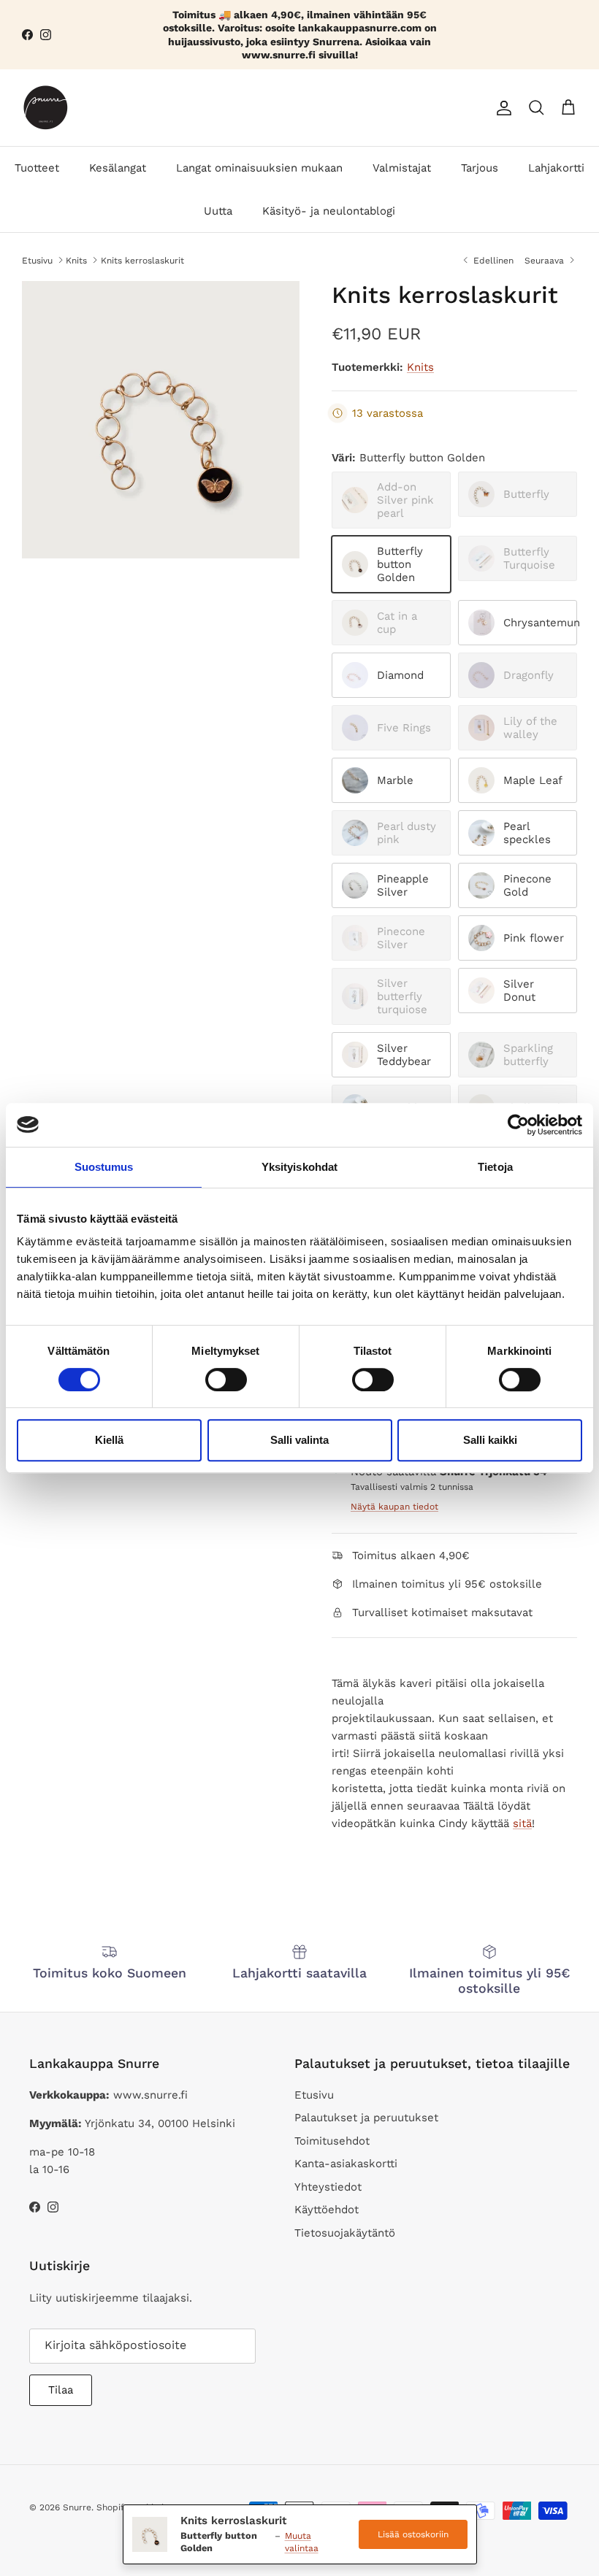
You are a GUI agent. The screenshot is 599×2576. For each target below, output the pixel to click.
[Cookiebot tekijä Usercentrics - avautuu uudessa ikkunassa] (518, 1125)
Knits (76, 260)
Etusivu (37, 260)
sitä (522, 1823)
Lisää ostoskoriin (413, 2534)
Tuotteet (37, 168)
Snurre (77, 2507)
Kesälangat (118, 168)
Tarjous (480, 168)
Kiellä (109, 1440)
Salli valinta (299, 1440)
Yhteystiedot (328, 2187)
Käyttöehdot (327, 2210)
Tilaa (61, 2390)
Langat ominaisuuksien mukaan (259, 168)
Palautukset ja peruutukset (366, 2118)
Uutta (218, 211)
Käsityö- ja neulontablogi (329, 211)
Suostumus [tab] (104, 1167)
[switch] (226, 1380)
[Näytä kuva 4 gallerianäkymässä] (161, 420)
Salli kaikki (490, 1440)
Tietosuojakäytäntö (345, 2233)
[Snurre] (46, 108)
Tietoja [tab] (495, 1167)
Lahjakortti (556, 168)
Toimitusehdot (332, 2141)
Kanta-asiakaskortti (346, 2164)
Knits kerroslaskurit (142, 260)
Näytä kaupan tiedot (394, 1507)
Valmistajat (402, 168)
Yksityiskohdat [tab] (299, 1167)
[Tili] (501, 108)
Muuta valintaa (302, 2542)
